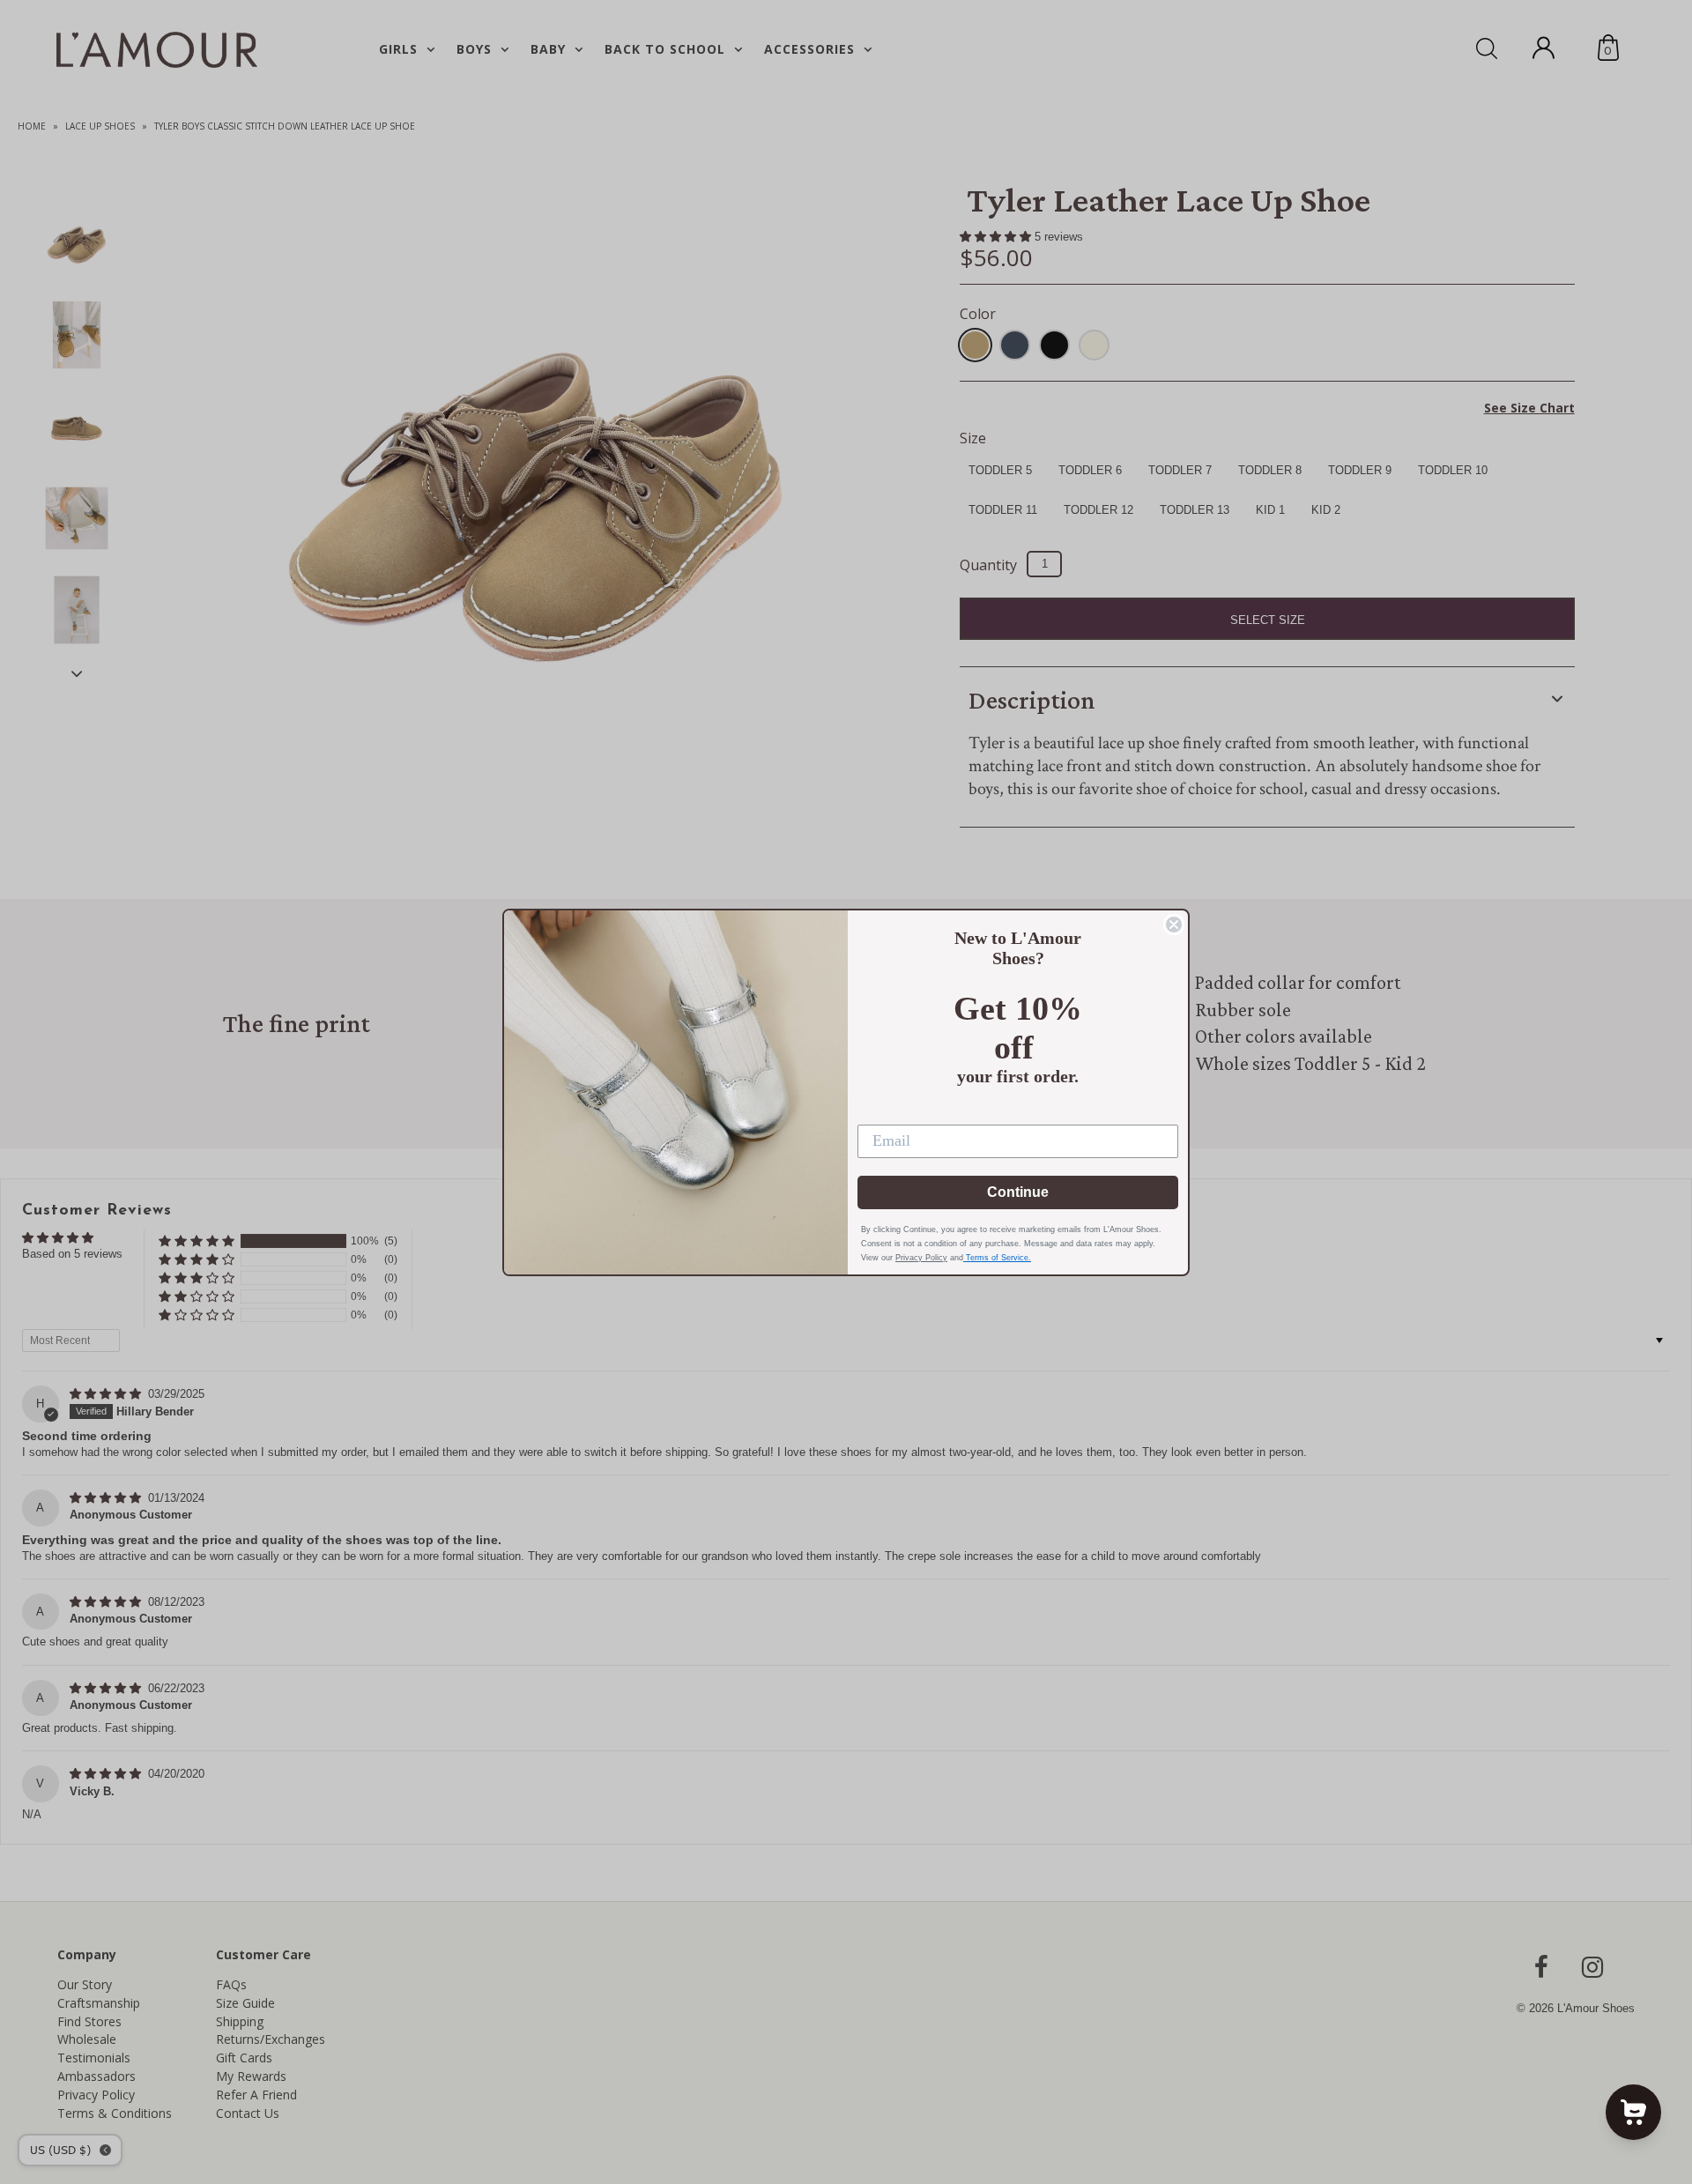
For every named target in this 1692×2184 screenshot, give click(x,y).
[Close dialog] (1174, 925)
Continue (1018, 1192)
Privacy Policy (921, 1258)
